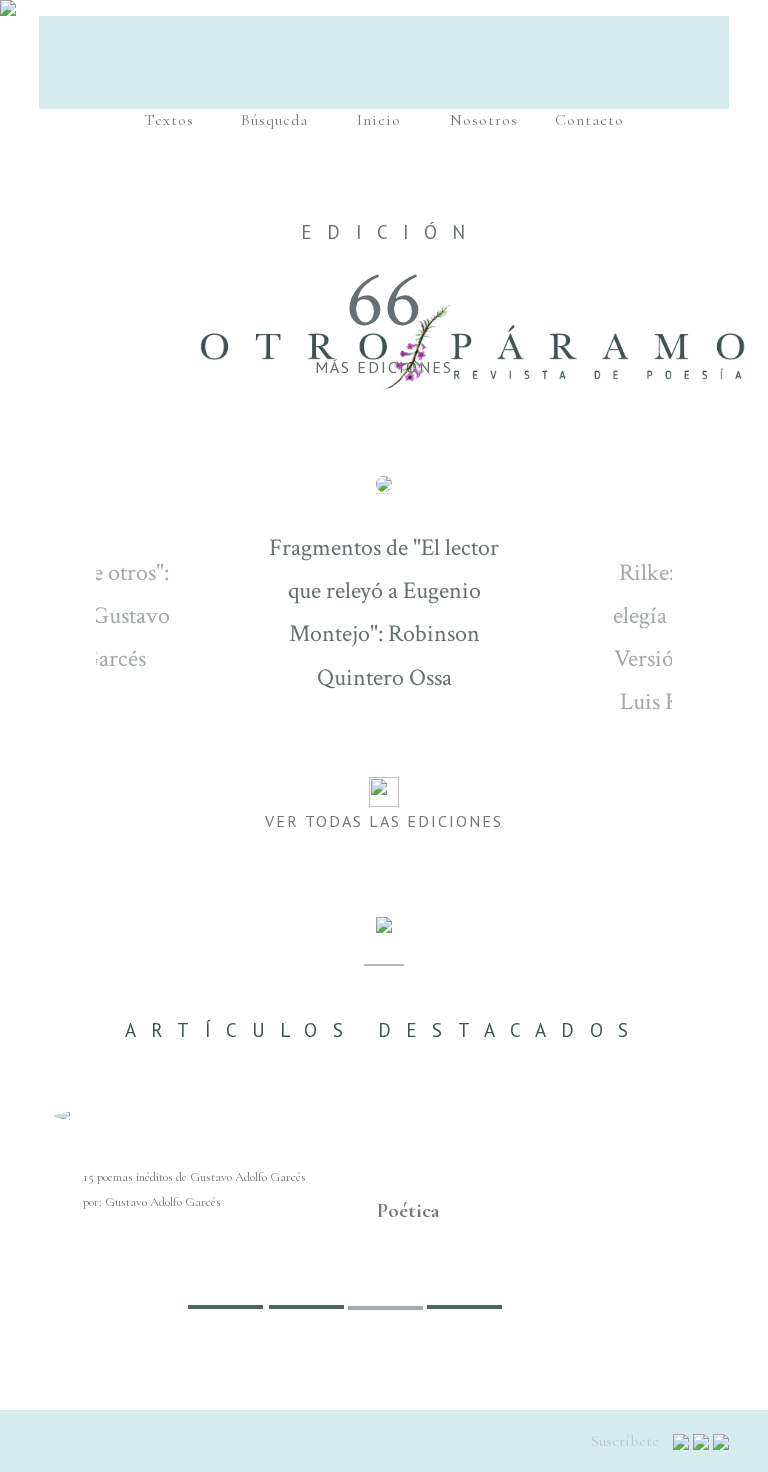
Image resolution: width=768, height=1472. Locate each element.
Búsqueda (274, 120)
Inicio (379, 120)
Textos (169, 120)
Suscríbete (627, 1441)
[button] (82, 1218)
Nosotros (484, 120)
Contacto (589, 120)
